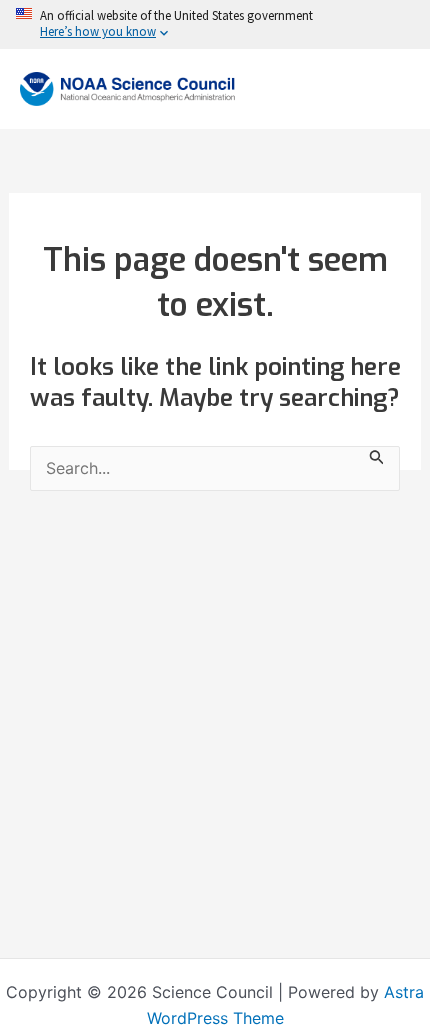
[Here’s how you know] (215, 24)
